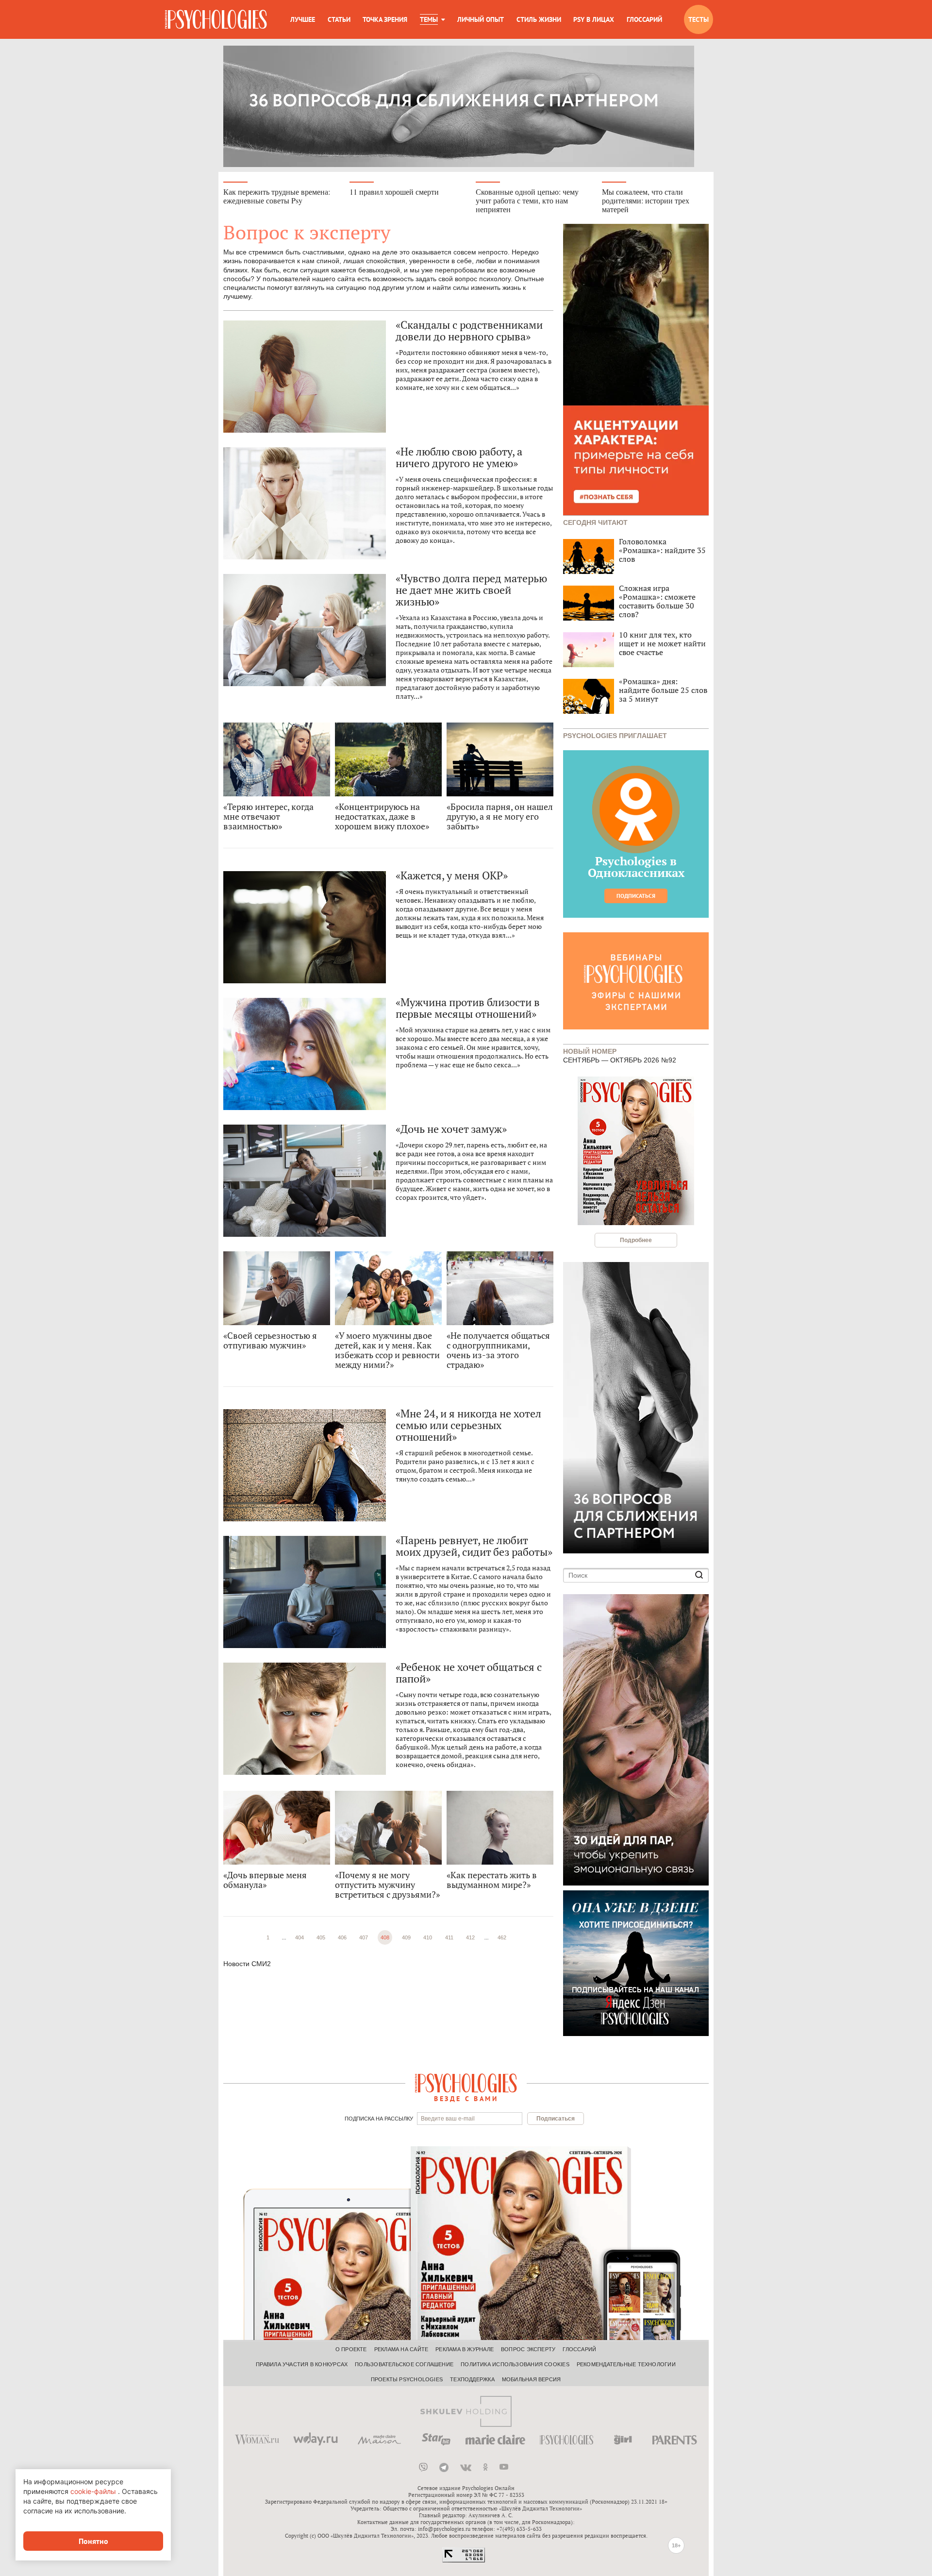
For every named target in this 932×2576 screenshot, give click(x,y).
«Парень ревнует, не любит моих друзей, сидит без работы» (474, 1546)
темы (429, 19)
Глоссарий (644, 19)
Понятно (93, 2541)
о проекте (351, 2349)
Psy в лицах (594, 19)
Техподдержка (472, 2379)
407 (364, 1937)
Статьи (339, 19)
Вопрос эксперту (528, 2349)
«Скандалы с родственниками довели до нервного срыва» (469, 331)
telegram (444, 2467)
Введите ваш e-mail (448, 2119)
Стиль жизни (539, 19)
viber (423, 2467)
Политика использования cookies (515, 2364)
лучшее (303, 19)
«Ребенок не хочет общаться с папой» (469, 1673)
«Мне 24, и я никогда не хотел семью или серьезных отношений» (468, 1425)
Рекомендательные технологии (626, 2364)
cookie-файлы (93, 2491)
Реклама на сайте (401, 2349)
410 (428, 1937)
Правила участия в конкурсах (302, 2364)
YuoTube (504, 2467)
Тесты (699, 19)
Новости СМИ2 (247, 1964)
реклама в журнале (465, 2349)
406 (342, 1937)
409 (406, 1937)
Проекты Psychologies (407, 2379)
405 (321, 1937)
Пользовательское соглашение (404, 2364)
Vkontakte (466, 2467)
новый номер (590, 1051)
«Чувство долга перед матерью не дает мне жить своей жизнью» (471, 590)
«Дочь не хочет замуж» (451, 1129)
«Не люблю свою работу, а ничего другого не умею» (459, 457)
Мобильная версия (532, 2379)
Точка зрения (385, 19)
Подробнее (636, 1240)
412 (470, 1937)
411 (449, 1937)
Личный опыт (481, 19)
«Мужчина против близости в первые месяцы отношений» (468, 1008)
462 (502, 1937)
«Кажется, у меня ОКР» (452, 876)
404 (300, 1937)
